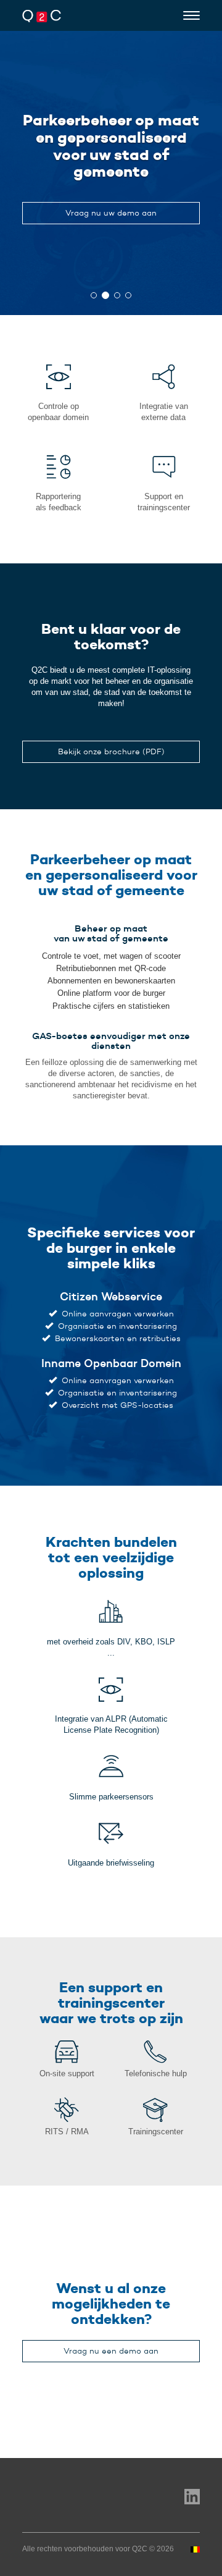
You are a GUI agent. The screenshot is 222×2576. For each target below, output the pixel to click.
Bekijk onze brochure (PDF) (111, 751)
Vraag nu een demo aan (111, 2351)
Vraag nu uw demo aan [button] (111, 213)
